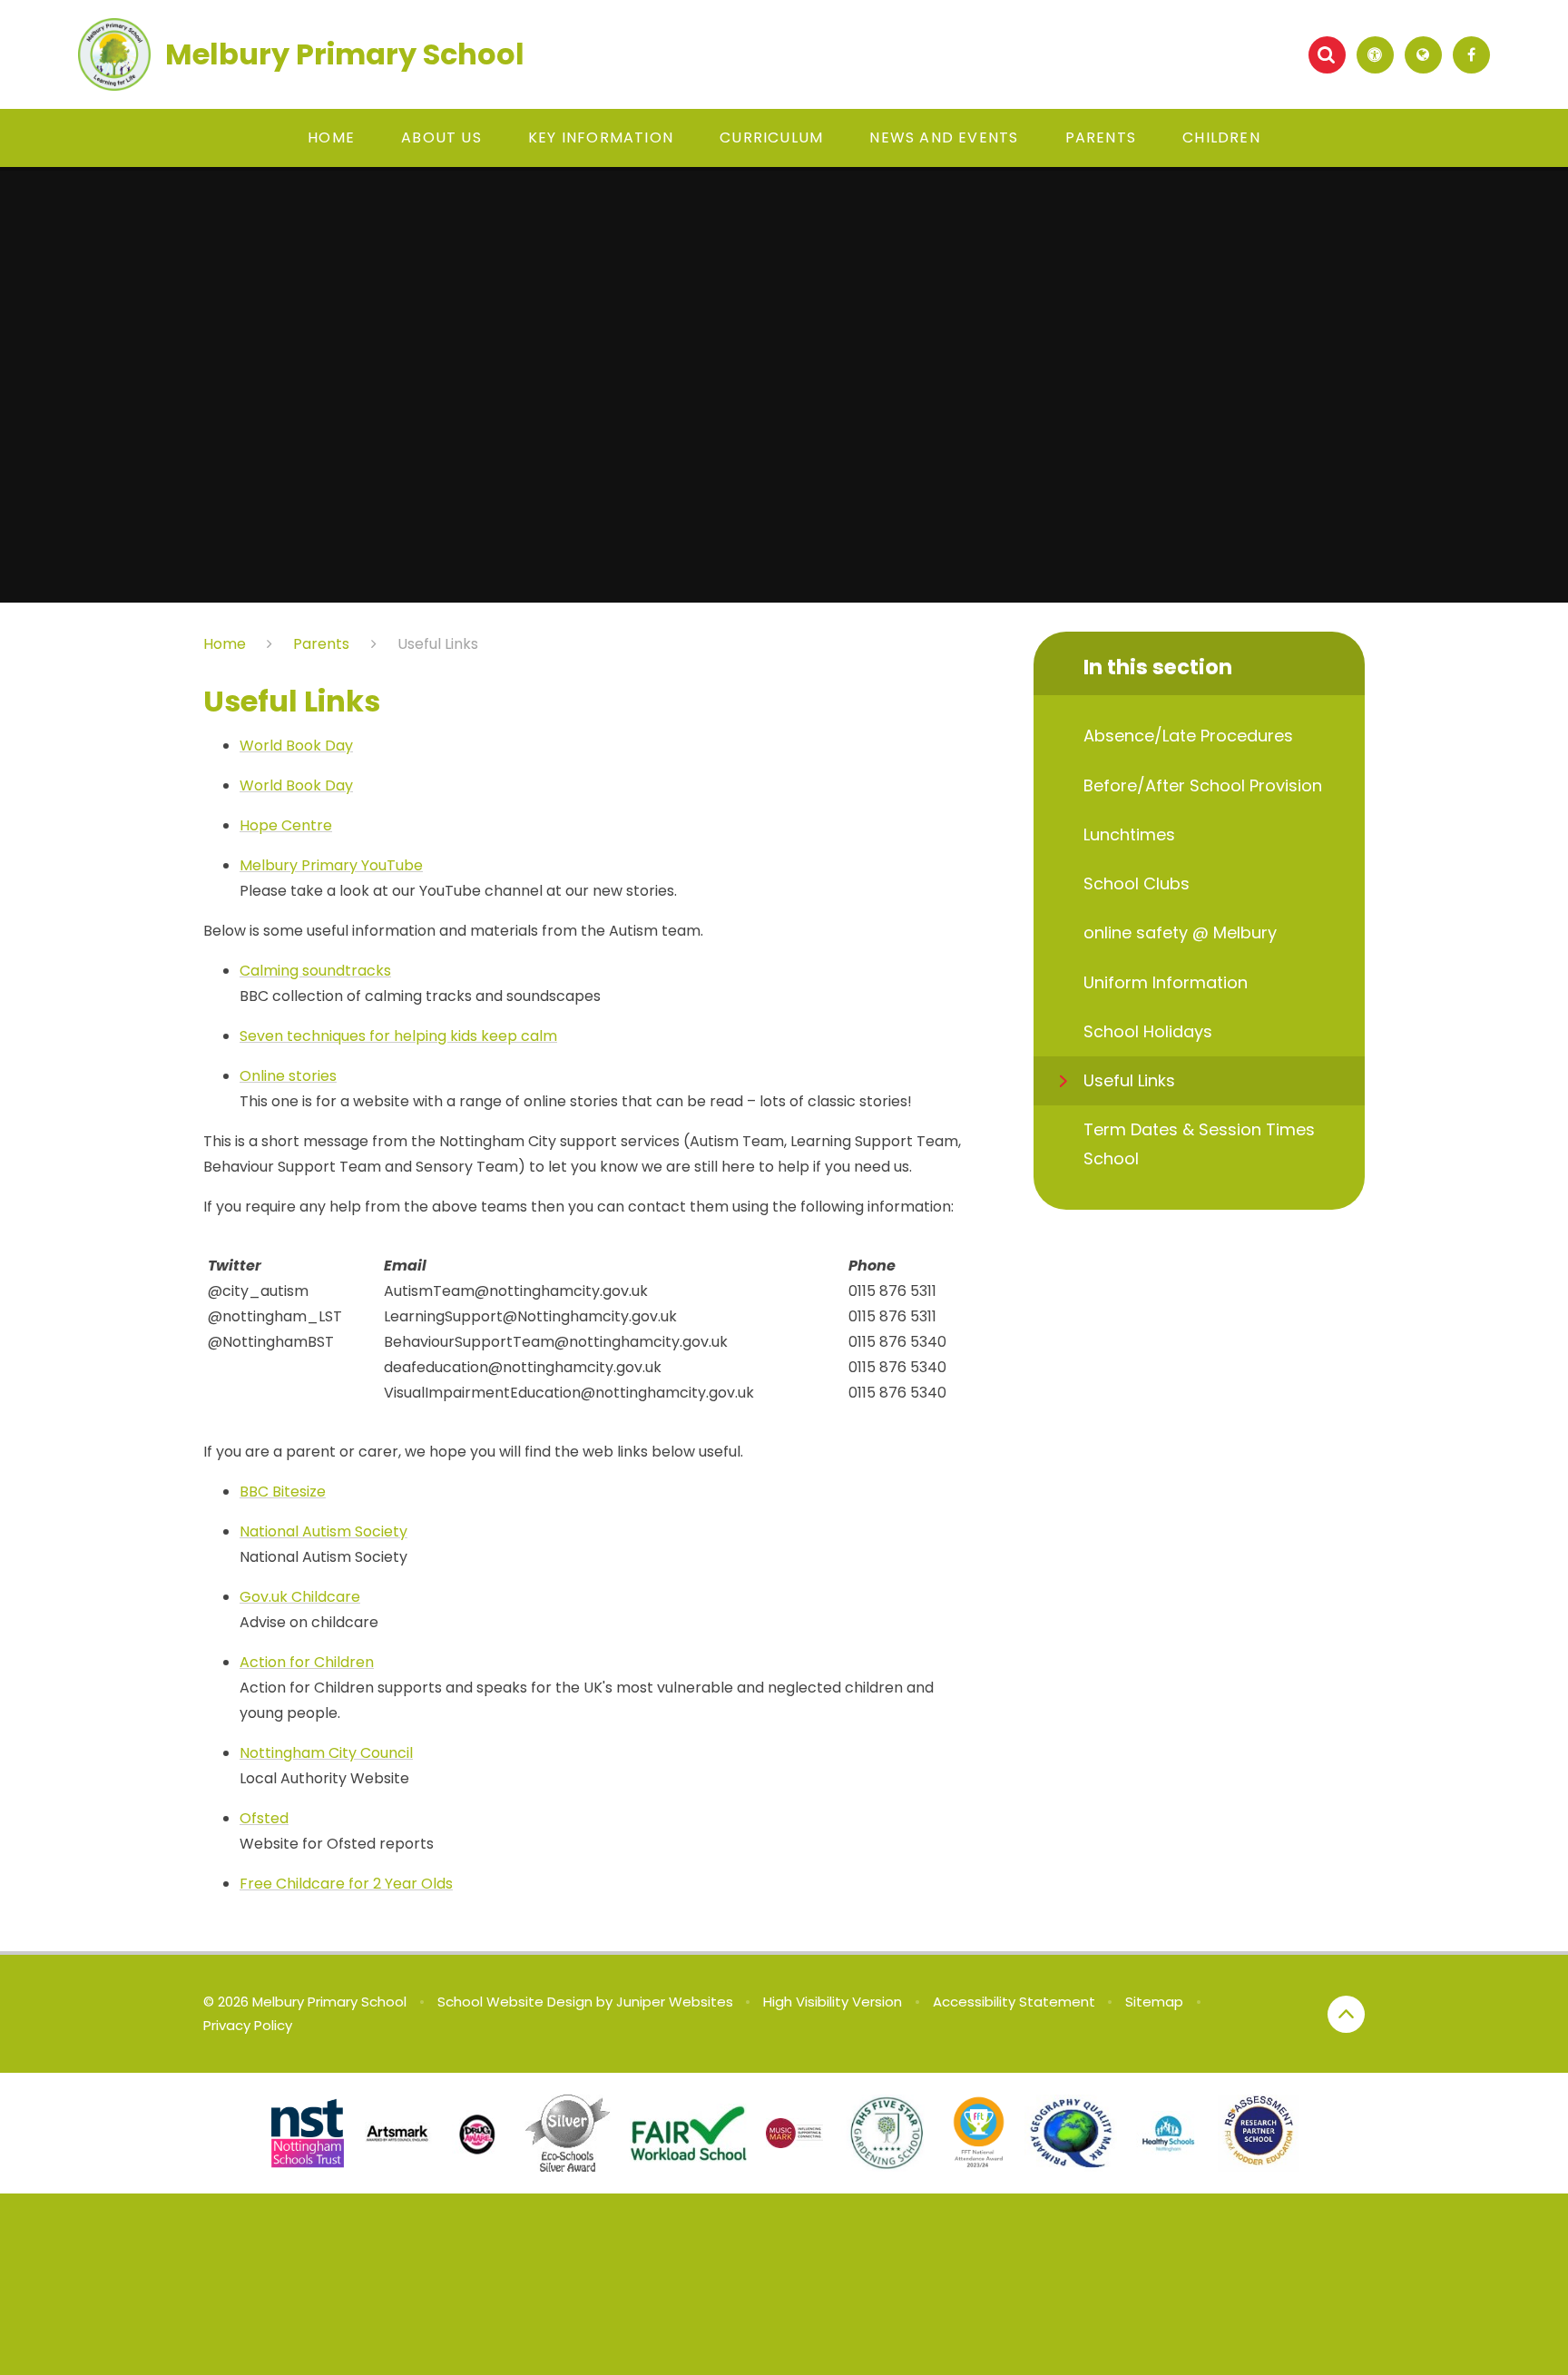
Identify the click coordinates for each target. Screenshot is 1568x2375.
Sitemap (1154, 2002)
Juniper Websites (675, 2002)
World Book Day (296, 746)
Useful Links (438, 644)
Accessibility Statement (1014, 2002)
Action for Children (307, 1662)
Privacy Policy (248, 2025)
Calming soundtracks (315, 971)
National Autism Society (323, 1531)
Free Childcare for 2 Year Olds (346, 1884)
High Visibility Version (833, 2002)
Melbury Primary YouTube (331, 865)
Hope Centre (286, 825)
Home (225, 644)
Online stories (288, 1076)
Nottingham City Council (326, 1753)
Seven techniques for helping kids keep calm (398, 1036)
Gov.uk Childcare (300, 1597)
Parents (321, 644)
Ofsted (264, 1818)
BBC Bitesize (283, 1492)
